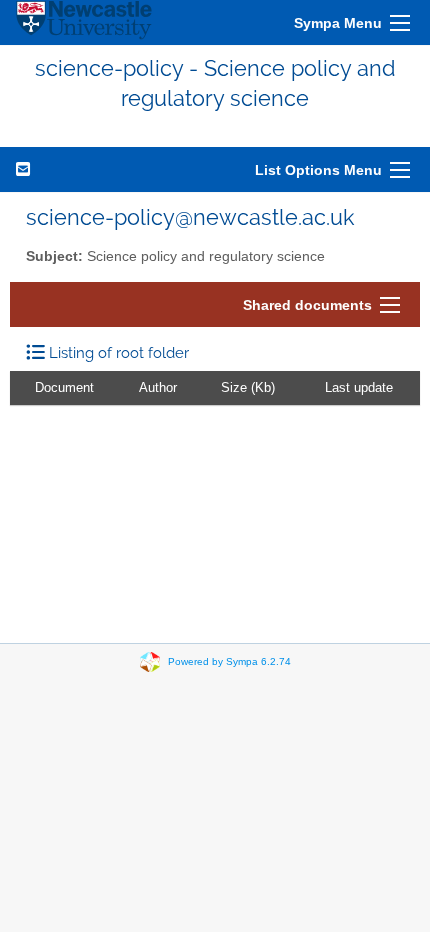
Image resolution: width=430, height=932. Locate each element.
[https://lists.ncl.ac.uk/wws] (84, 22)
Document (64, 387)
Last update (359, 387)
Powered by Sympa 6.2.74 (229, 660)
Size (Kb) (248, 387)
